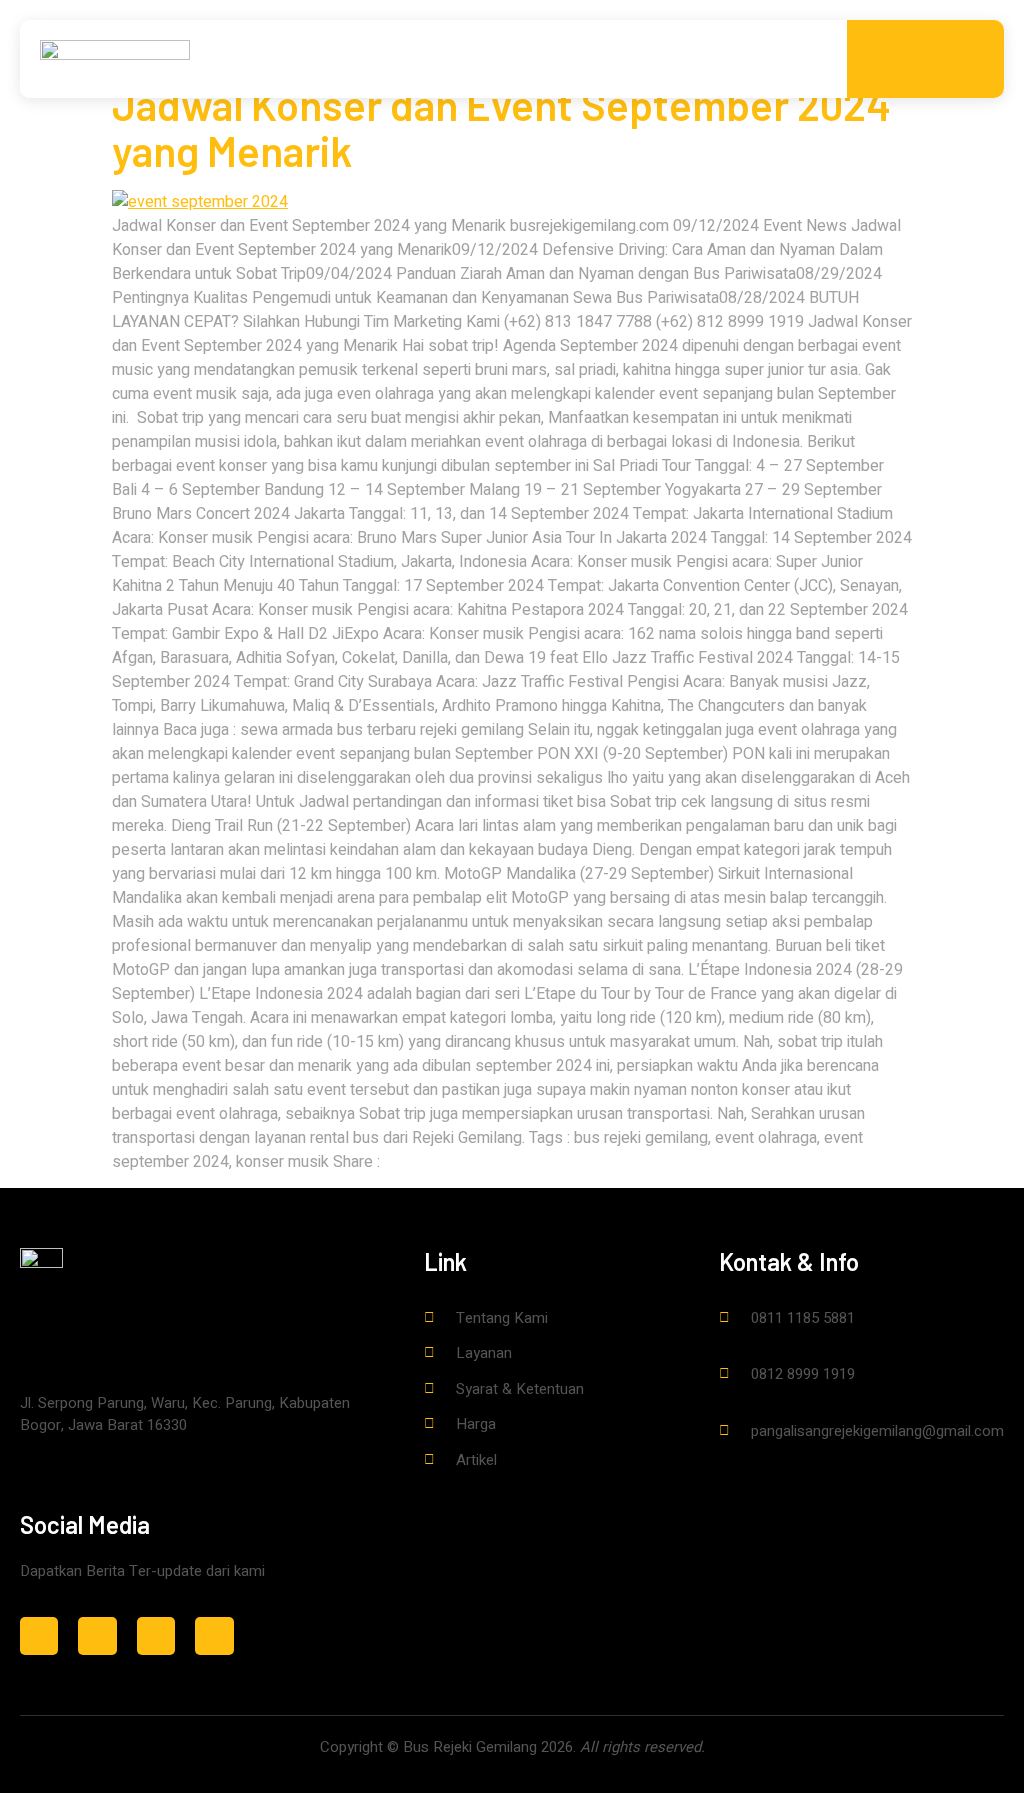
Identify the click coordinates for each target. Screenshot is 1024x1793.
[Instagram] (39, 1636)
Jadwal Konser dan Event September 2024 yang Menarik (501, 127)
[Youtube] (214, 1636)
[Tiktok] (156, 1636)
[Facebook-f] (97, 1636)
